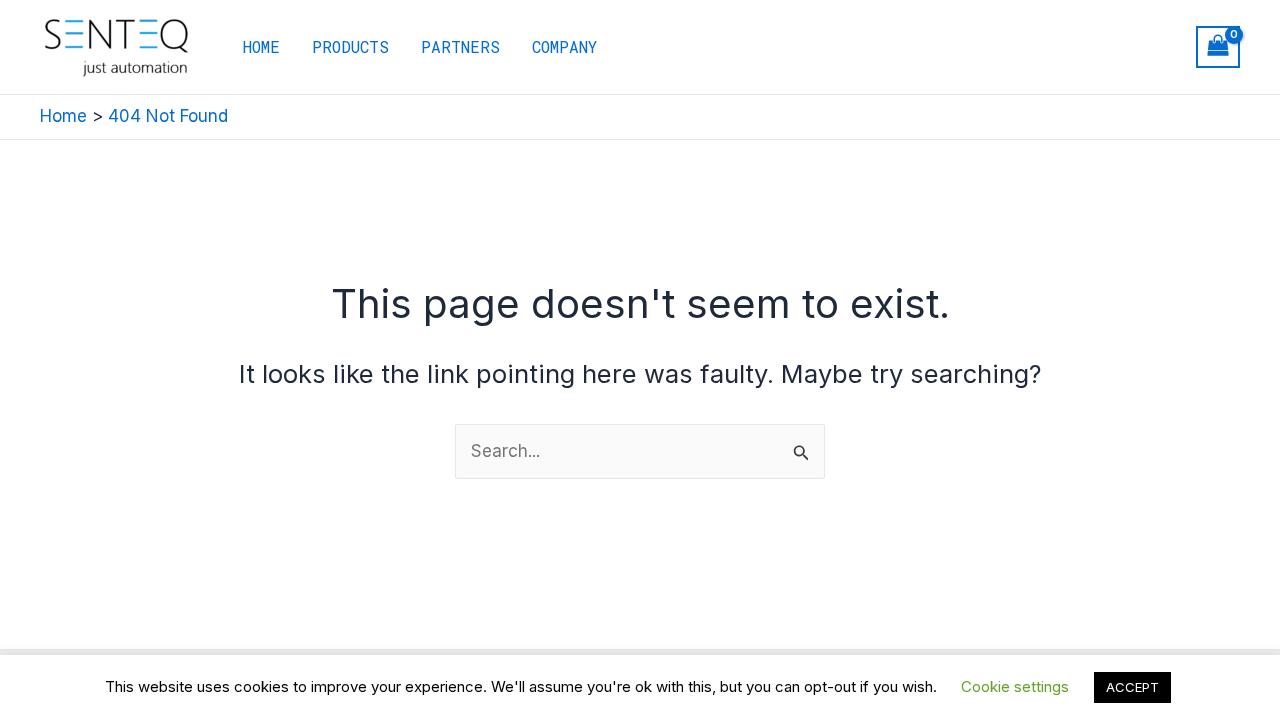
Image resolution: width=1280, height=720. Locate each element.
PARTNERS (460, 46)
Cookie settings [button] (1015, 686)
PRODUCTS (350, 46)
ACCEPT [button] (1132, 687)
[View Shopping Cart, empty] (1218, 47)
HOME (261, 46)
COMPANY (564, 46)
